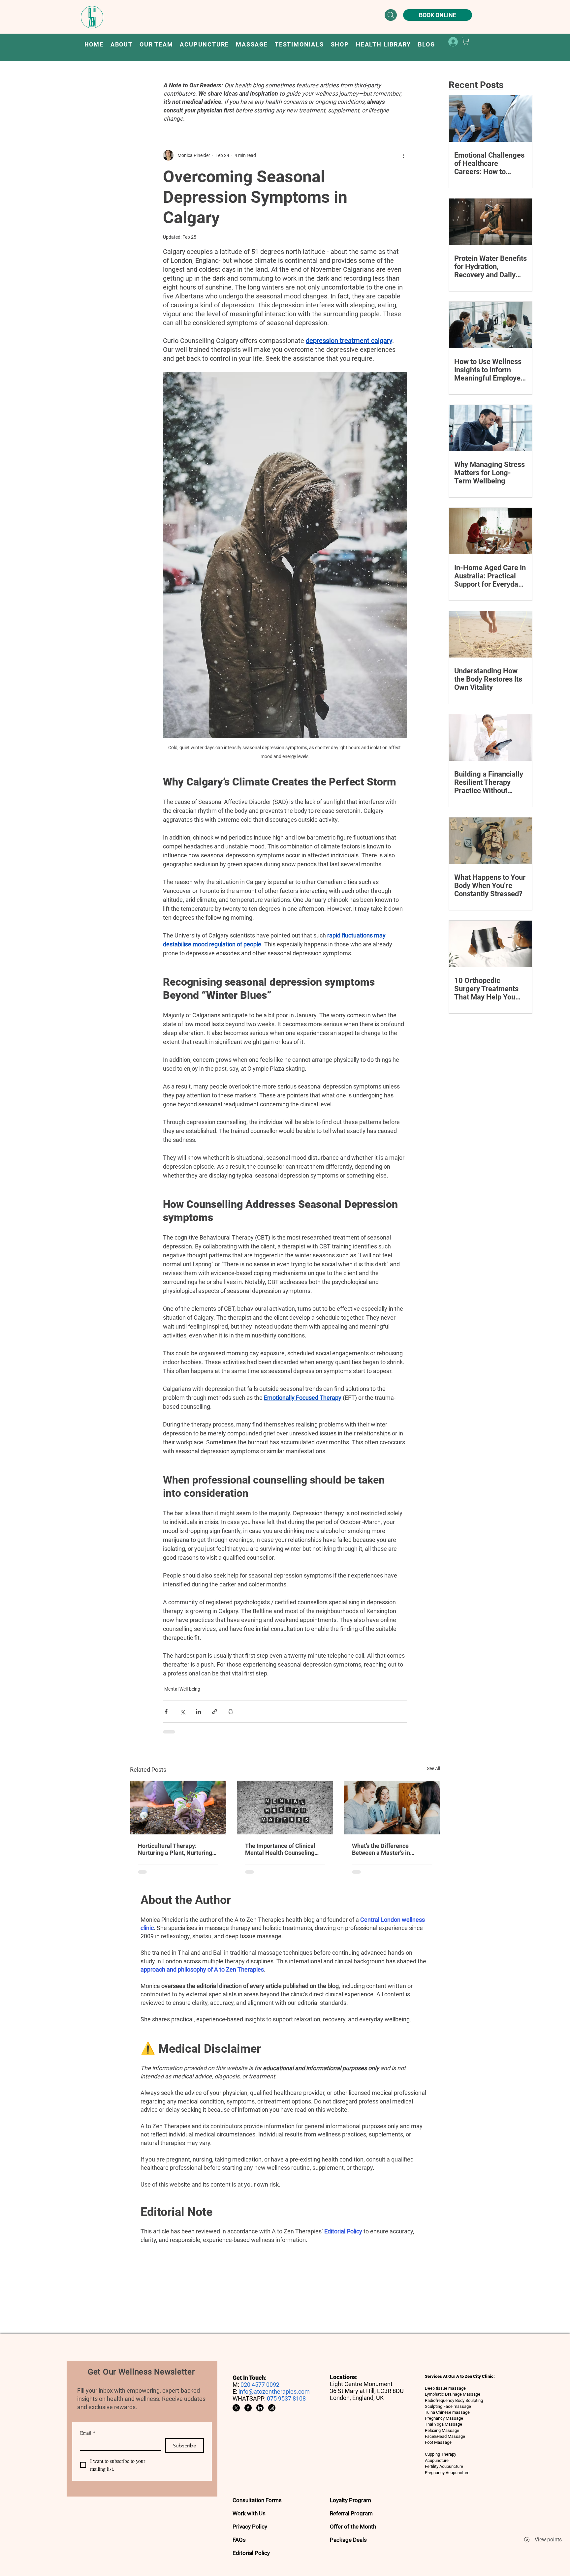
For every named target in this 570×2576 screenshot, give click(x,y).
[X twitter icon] (236, 2408)
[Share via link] (215, 1712)
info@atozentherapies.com (274, 2392)
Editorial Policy (343, 2231)
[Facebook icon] (248, 2408)
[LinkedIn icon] (260, 2408)
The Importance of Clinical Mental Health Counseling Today (280, 1849)
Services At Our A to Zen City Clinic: (460, 2376)
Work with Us (249, 2513)
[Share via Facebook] (166, 1712)
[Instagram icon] (272, 2408)
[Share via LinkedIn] (198, 1712)
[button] (205, 44)
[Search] (391, 15)
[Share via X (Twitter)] (182, 1712)
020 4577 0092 (260, 2385)
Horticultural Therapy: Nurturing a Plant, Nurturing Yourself (175, 1849)
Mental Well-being (182, 1689)
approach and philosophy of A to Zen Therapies (202, 1969)
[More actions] (403, 155)
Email (88, 2433)
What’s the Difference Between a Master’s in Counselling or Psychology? (389, 1849)
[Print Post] (231, 1712)
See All (433, 1768)
